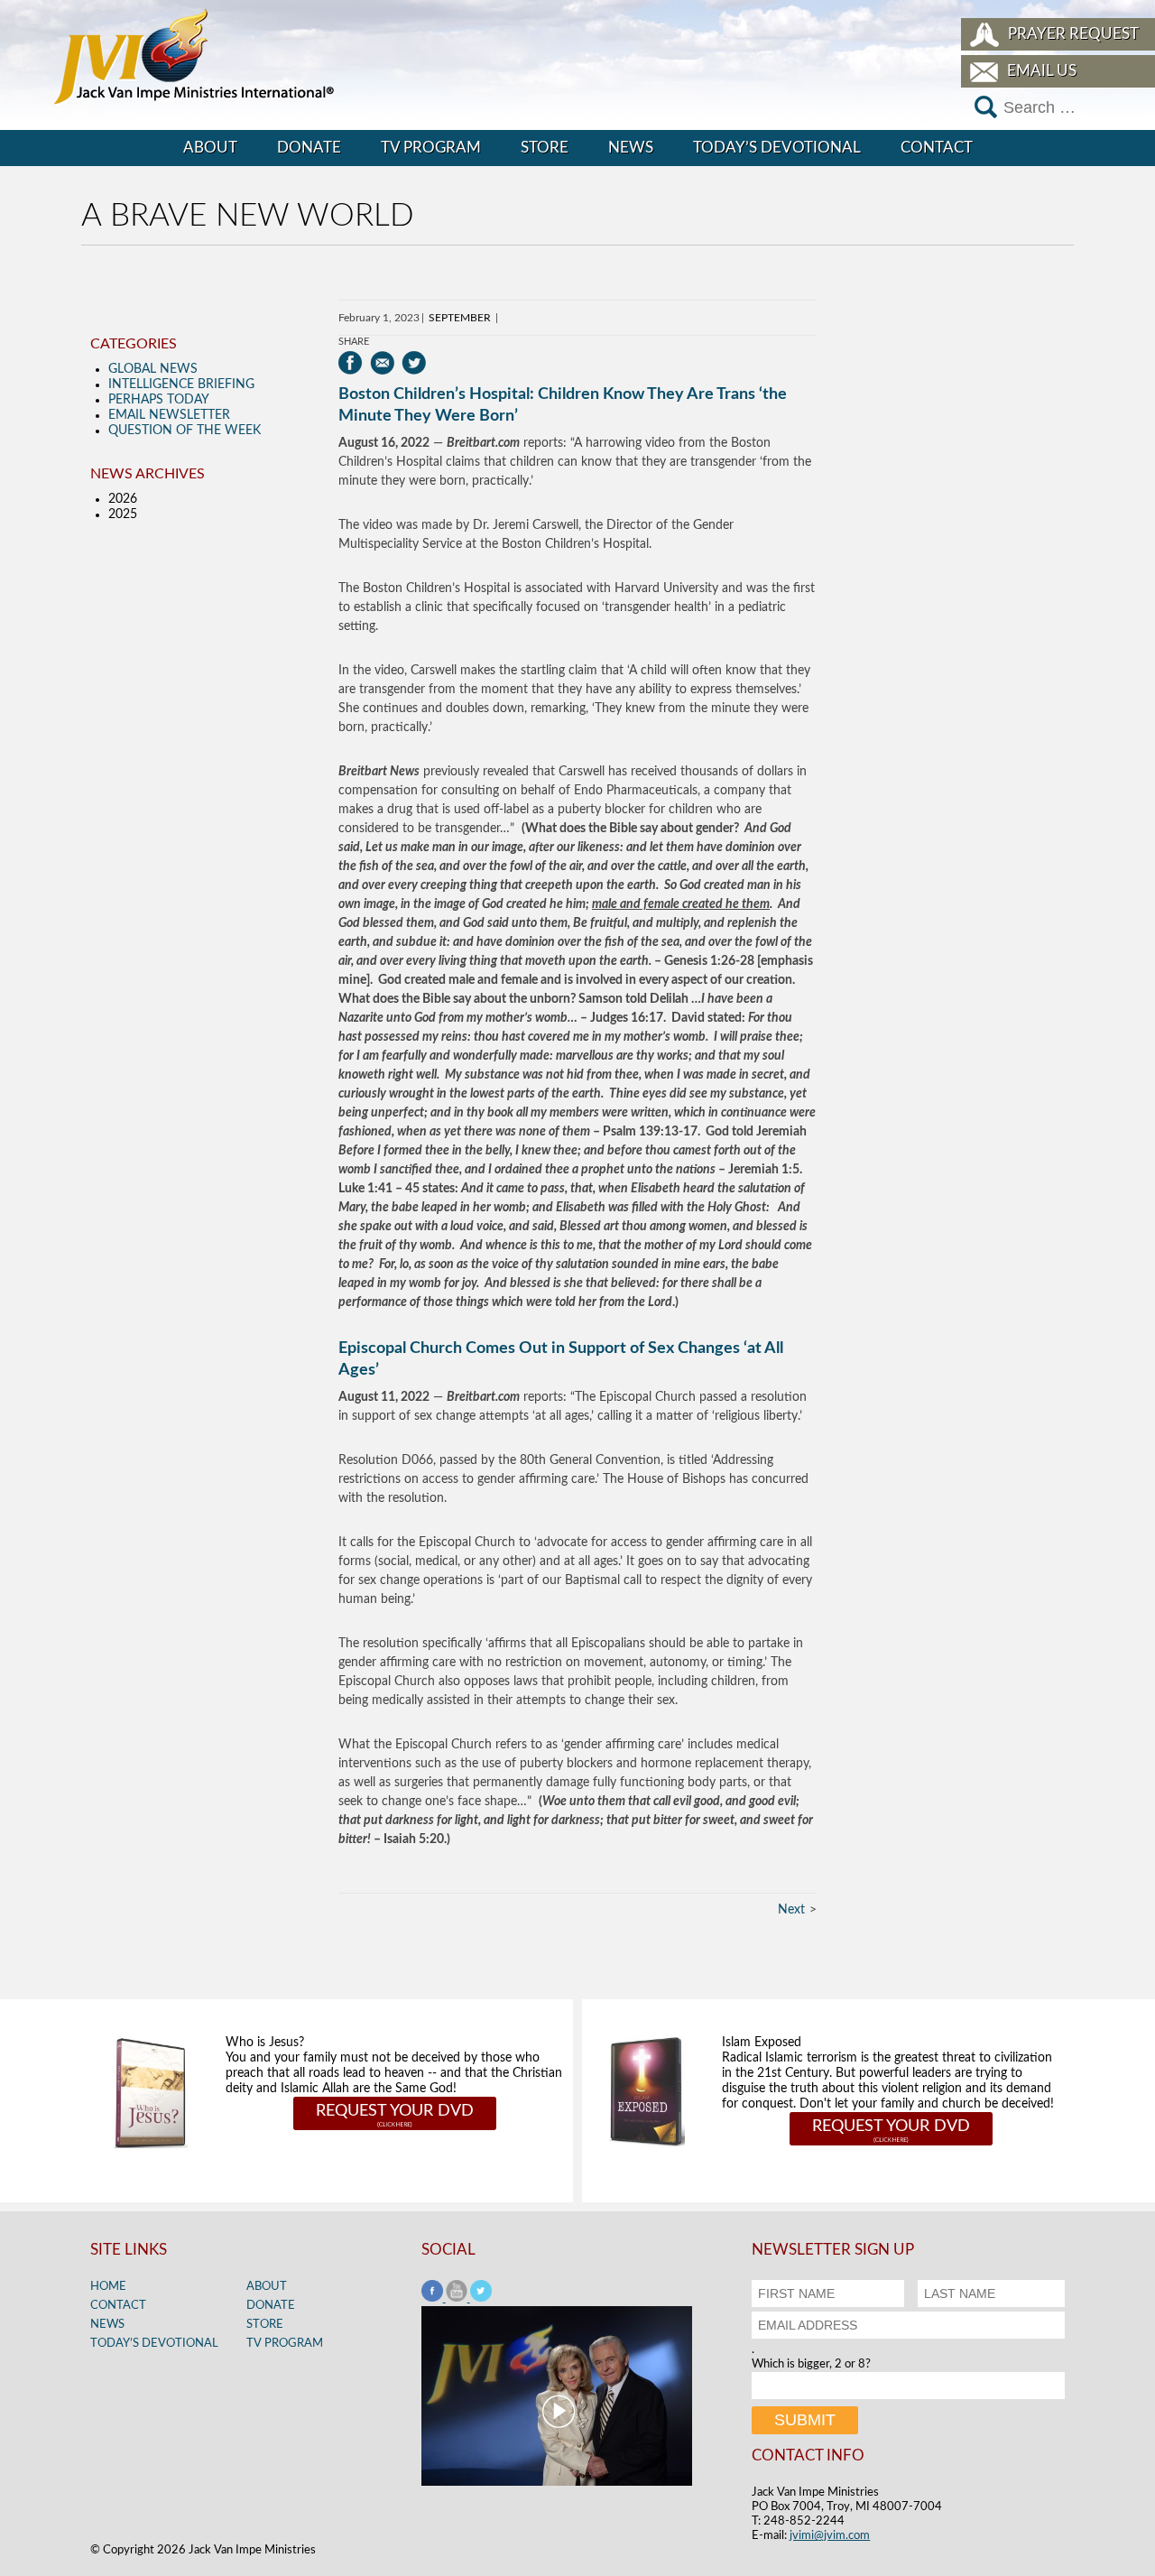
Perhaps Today (159, 400)
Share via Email (382, 363)
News (631, 148)
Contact (937, 148)
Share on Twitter (414, 363)
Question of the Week (185, 431)
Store (545, 148)
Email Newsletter (169, 415)
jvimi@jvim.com (830, 2536)
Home (108, 2287)
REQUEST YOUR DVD (395, 2111)
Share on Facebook (351, 363)
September (460, 318)
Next (791, 1910)
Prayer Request (1073, 34)
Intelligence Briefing (181, 385)
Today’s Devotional (777, 148)
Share (354, 342)
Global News (153, 369)
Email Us (1042, 71)
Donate (309, 148)
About (210, 148)
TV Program (431, 148)
